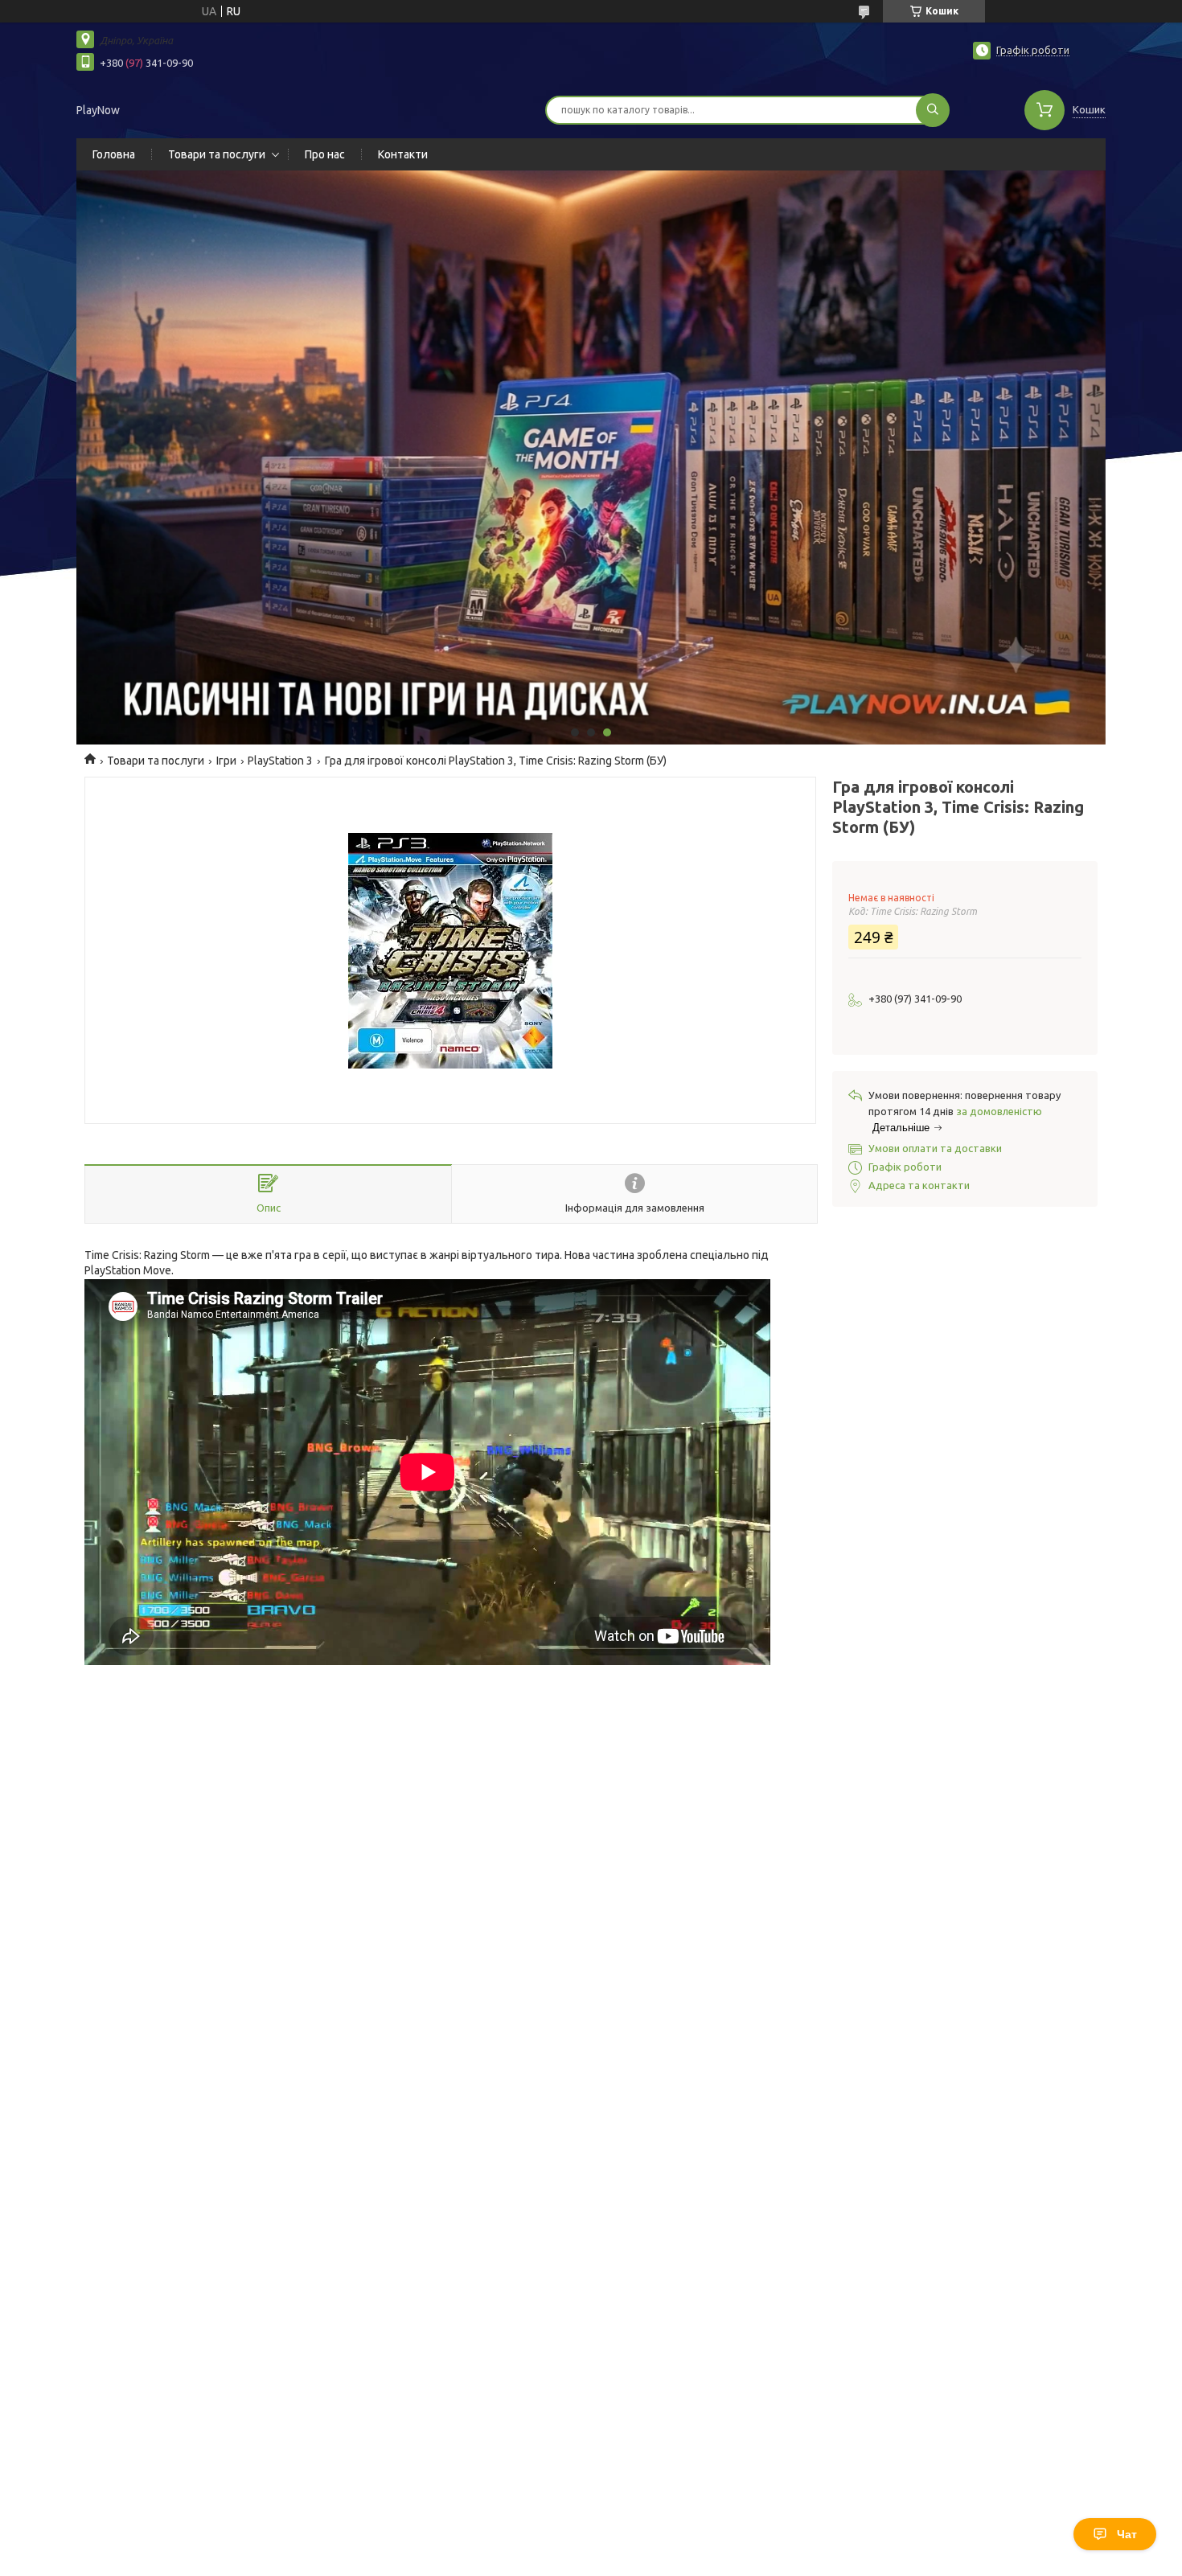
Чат (1127, 2534)
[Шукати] (933, 110)
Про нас (325, 154)
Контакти (403, 154)
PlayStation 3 (280, 761)
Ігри (226, 761)
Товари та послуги (217, 154)
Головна (114, 154)
